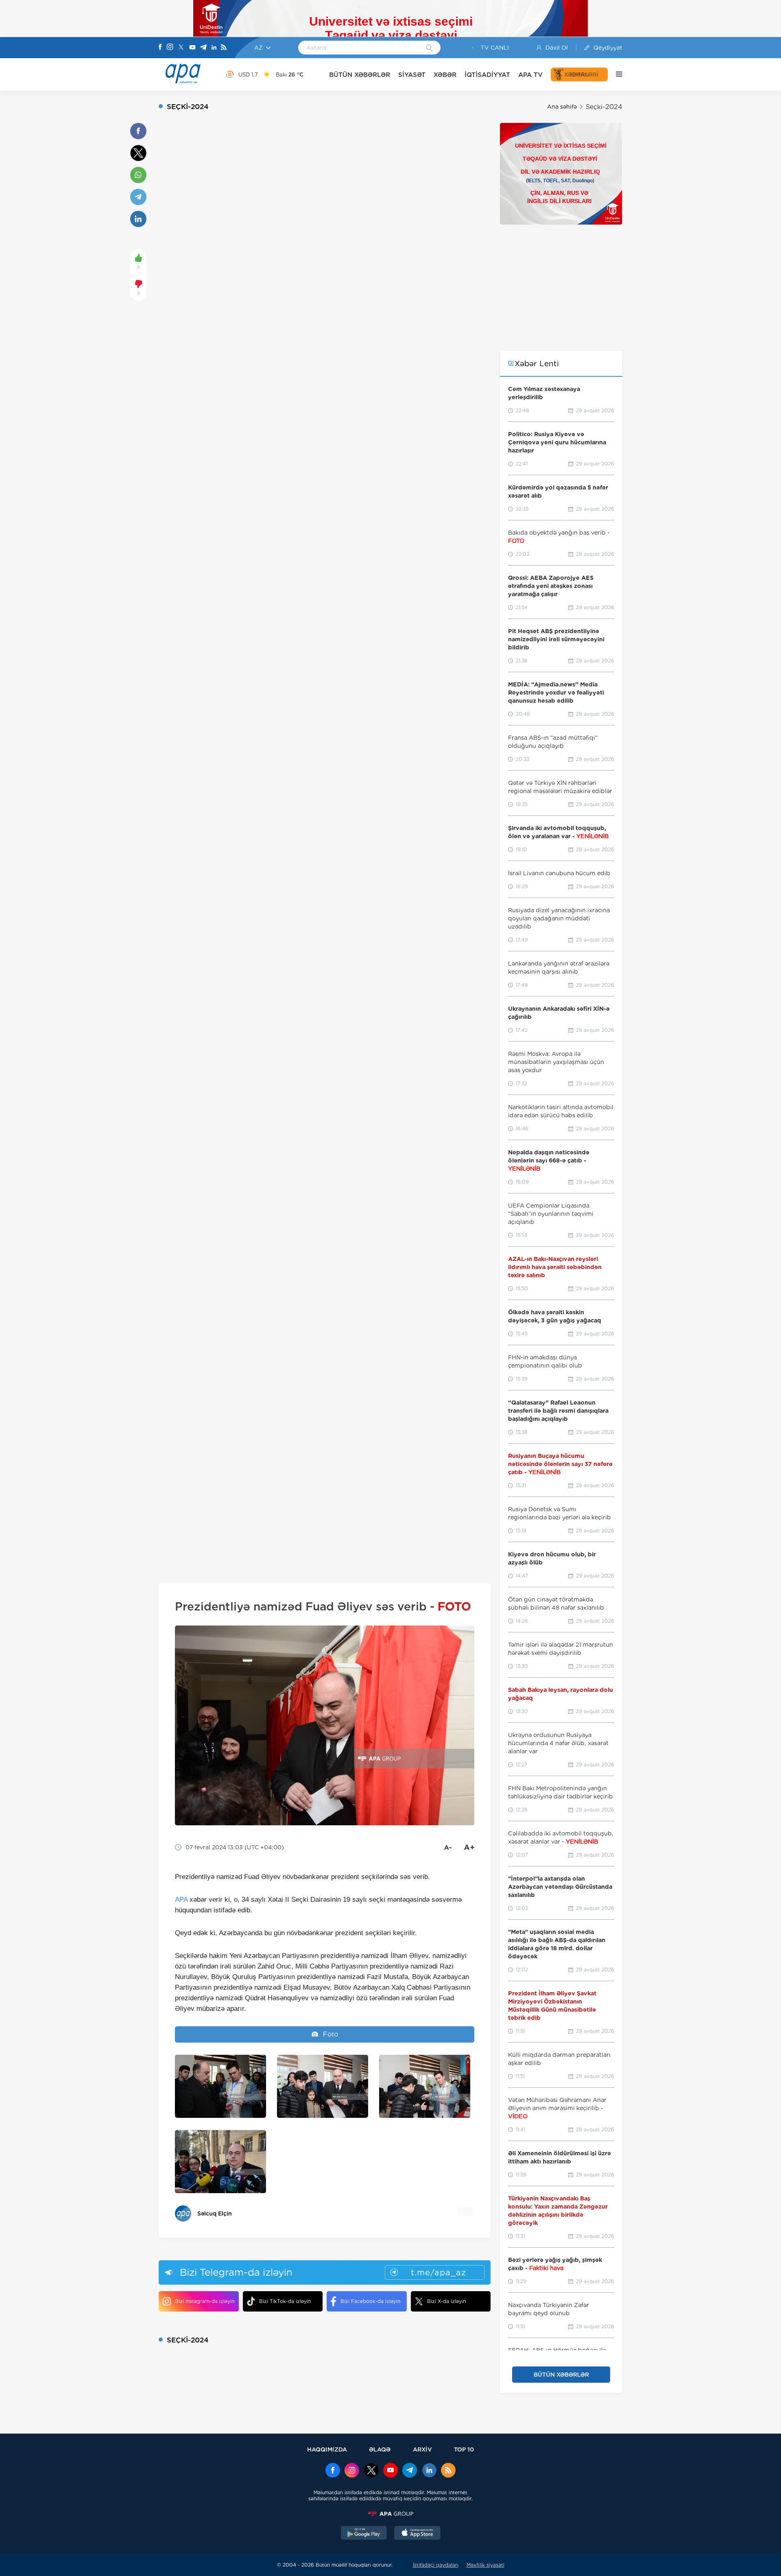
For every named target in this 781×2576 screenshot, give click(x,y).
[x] (371, 2471)
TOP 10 (464, 2449)
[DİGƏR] (615, 74)
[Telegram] (203, 48)
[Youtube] (192, 48)
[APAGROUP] (390, 2514)
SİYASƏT (412, 75)
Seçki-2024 (604, 107)
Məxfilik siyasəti (485, 2565)
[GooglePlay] (364, 2534)
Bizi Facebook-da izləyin (370, 2301)
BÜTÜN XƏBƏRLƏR (360, 75)
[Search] (429, 48)
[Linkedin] (214, 48)
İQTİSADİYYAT (487, 75)
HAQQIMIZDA (327, 2449)
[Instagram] (170, 48)
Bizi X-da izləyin (446, 2301)
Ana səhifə (562, 107)
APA (181, 1900)
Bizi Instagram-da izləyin (205, 2301)
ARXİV (422, 2449)
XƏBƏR (445, 75)
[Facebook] (160, 48)
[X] (181, 48)
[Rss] (224, 48)
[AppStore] (417, 2534)
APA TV (530, 75)
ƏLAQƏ (380, 2449)
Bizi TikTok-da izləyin (285, 2301)
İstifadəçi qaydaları (436, 2565)
